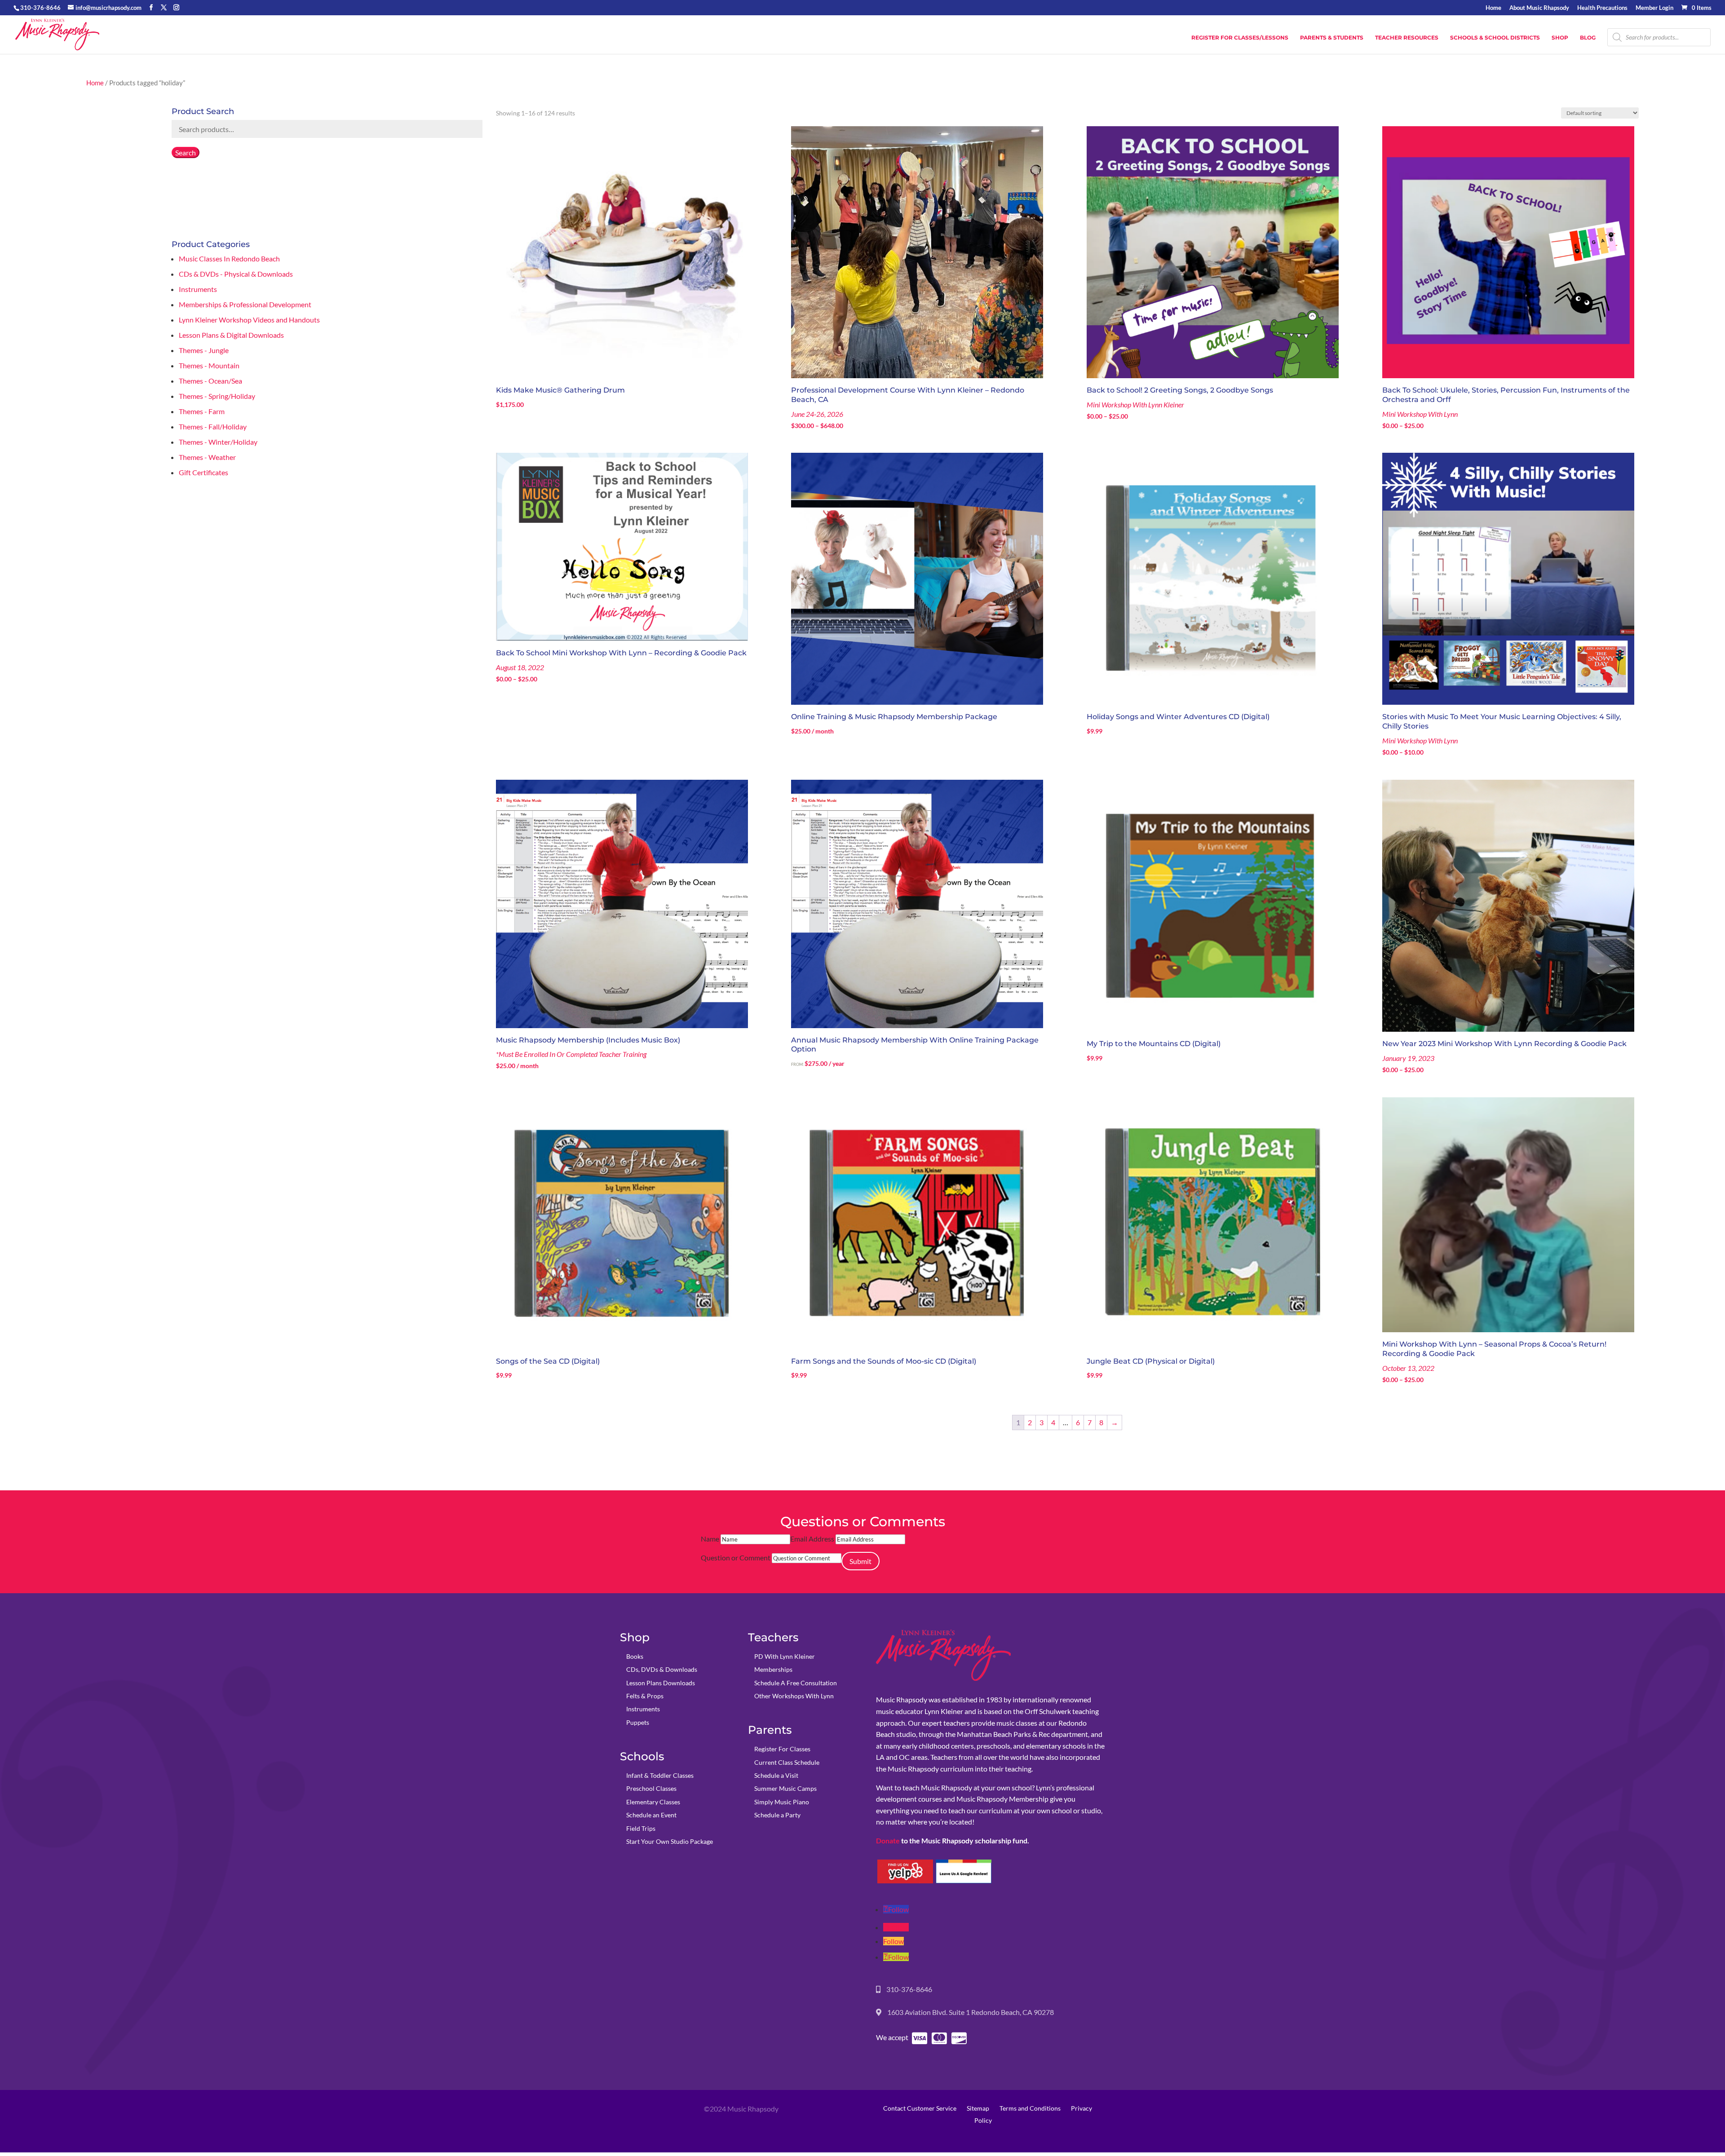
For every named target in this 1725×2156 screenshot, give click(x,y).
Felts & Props (645, 1696)
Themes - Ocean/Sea (210, 381)
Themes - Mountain (209, 365)
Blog (1588, 38)
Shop (1560, 38)
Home (1493, 8)
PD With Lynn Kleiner (785, 1656)
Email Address (812, 1539)
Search (186, 152)
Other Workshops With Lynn (794, 1696)
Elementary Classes (653, 1802)
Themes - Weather (207, 457)
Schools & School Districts (1495, 38)
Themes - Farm (202, 411)
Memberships (773, 1669)
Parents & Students (1332, 38)
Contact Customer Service (920, 2108)
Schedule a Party (777, 1815)
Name (710, 1539)
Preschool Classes (651, 1788)
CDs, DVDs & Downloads (662, 1669)
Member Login (1654, 8)
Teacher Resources (1407, 38)
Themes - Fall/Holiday (213, 426)
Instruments (198, 289)
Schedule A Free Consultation (796, 1683)
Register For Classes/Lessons (1240, 38)
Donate (888, 1840)
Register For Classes (782, 1749)
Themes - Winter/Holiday (218, 442)
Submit (860, 1561)
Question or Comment (736, 1557)
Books (635, 1656)
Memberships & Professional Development (245, 304)
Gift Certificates (203, 472)
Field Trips (641, 1828)
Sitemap (978, 2108)
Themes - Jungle (204, 350)
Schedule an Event (651, 1815)
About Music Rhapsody (1539, 8)
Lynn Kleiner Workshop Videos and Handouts (249, 320)
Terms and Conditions (1030, 2108)
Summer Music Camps (785, 1788)
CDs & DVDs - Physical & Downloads (236, 274)
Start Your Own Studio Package (670, 1841)
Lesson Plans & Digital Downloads (231, 335)
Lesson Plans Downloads (661, 1683)
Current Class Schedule (787, 1762)
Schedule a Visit (776, 1775)
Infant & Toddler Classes (660, 1775)
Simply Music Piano (782, 1802)
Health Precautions (1602, 8)
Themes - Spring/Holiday (217, 396)
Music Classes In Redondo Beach (229, 258)
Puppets (638, 1722)
